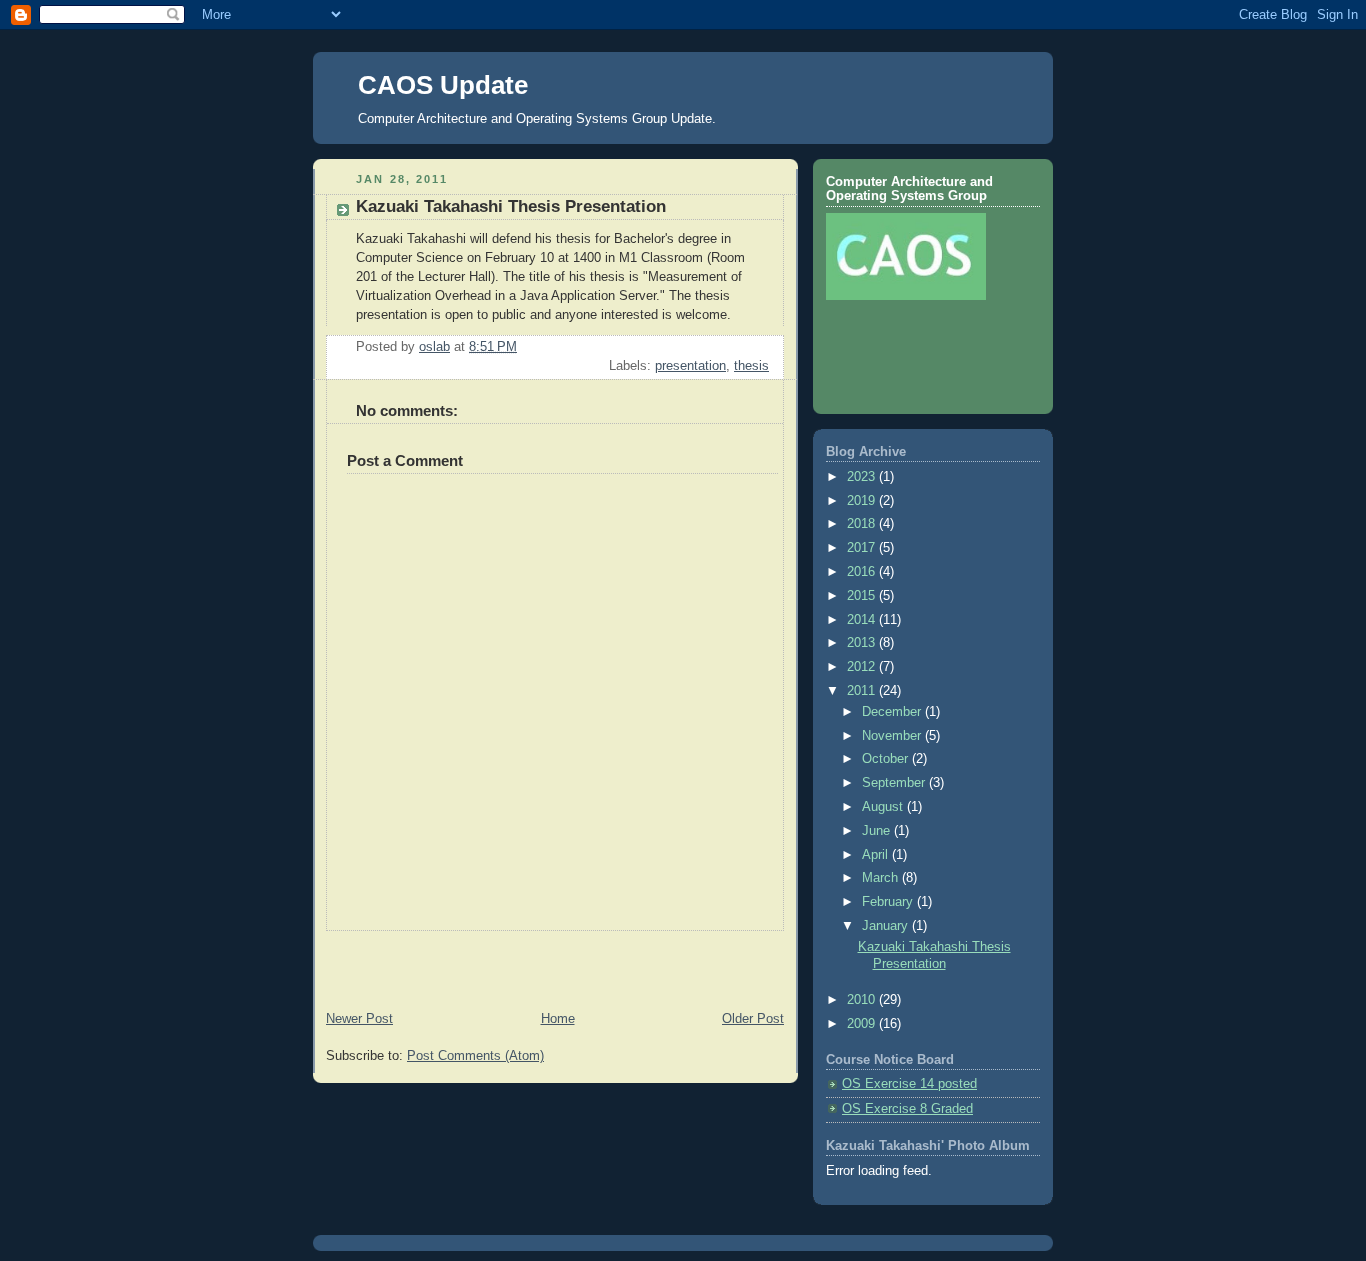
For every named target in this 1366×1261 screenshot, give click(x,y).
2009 (863, 1024)
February (889, 902)
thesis (751, 366)
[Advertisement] (430, 961)
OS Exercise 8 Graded (907, 1109)
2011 (863, 691)
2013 (863, 643)
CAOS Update (443, 85)
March (882, 878)
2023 (863, 477)
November (893, 736)
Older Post (753, 1019)
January (887, 926)
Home (558, 1019)
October (887, 759)
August (884, 807)
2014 (863, 620)
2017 (863, 548)
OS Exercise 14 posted (909, 1084)
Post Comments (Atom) (475, 1056)
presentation (690, 366)
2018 (863, 524)
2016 (863, 572)
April (877, 855)
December (893, 712)
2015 (863, 596)
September (895, 783)
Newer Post (359, 1019)
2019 (863, 501)
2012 (863, 667)
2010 (863, 1000)
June (878, 831)
